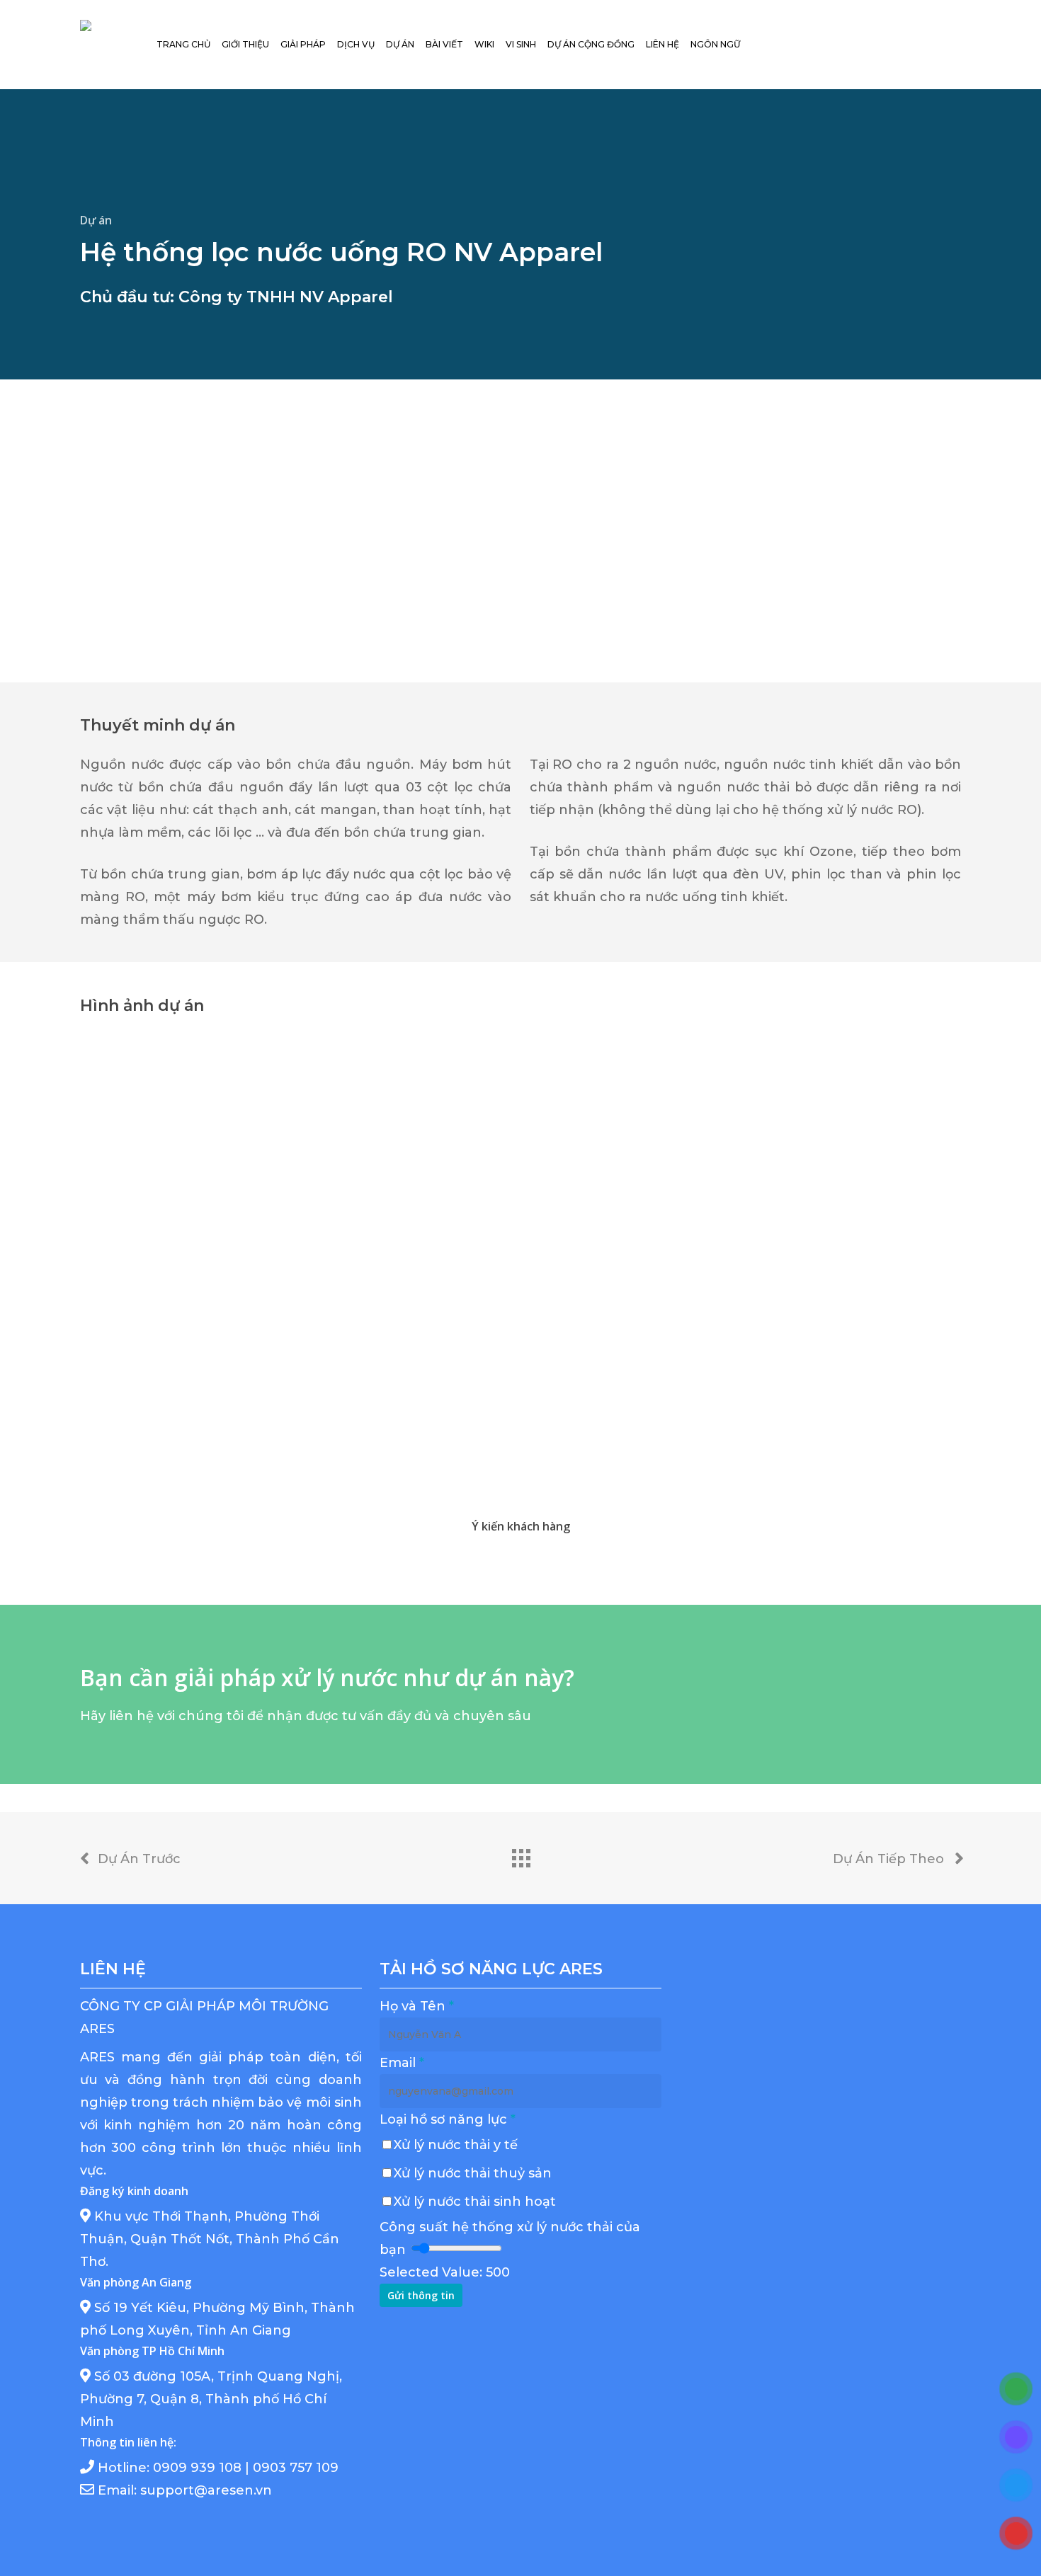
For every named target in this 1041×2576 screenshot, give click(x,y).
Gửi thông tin (421, 2295)
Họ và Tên (417, 2006)
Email (402, 2063)
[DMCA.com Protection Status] (785, 2395)
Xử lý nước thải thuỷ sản (473, 2173)
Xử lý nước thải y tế (456, 2145)
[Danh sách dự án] (520, 1855)
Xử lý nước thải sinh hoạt (475, 2202)
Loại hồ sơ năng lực (448, 2119)
